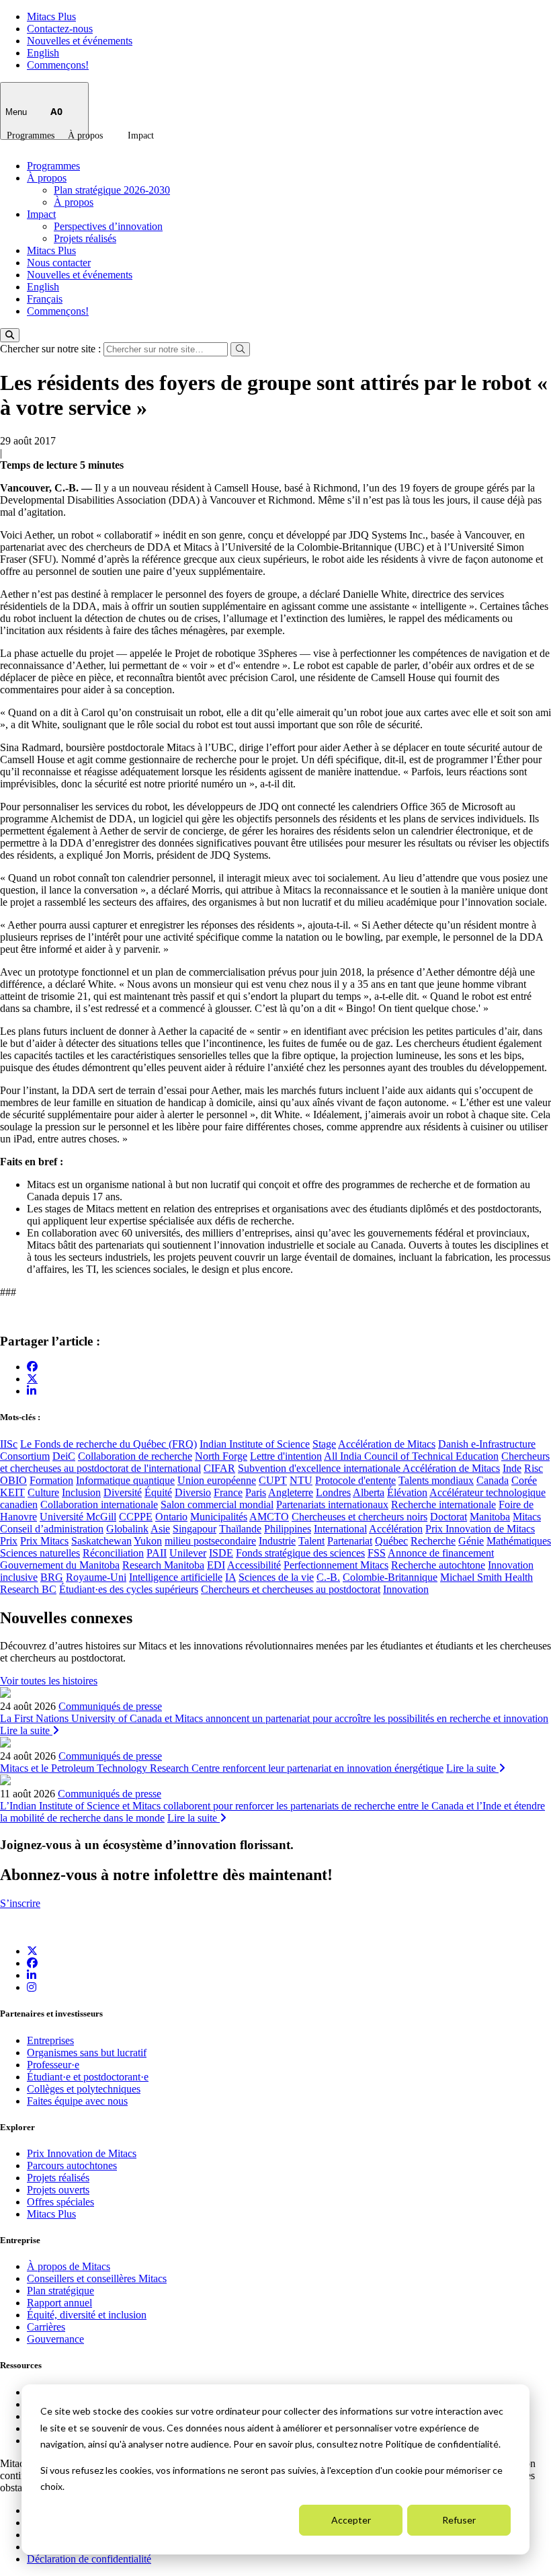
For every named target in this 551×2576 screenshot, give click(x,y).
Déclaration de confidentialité (89, 2559)
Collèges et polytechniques (84, 2089)
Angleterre (291, 1492)
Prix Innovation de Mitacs (480, 1529)
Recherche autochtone (438, 1565)
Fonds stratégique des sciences (300, 1553)
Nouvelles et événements (80, 41)
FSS (377, 1553)
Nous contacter (59, 263)
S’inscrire (20, 1903)
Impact (141, 135)
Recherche (433, 1541)
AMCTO (269, 1517)
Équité (158, 1492)
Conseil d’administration (52, 1529)
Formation (51, 1480)
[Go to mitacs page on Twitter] (32, 1378)
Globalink (127, 1529)
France (228, 1492)
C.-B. (328, 1577)
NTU (301, 1480)
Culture (43, 1492)
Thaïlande (240, 1529)
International (340, 1529)
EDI (216, 1565)
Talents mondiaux (436, 1480)
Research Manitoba (163, 1565)
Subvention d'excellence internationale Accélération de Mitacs (369, 1468)
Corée (524, 1480)
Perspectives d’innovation (108, 226)
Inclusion (81, 1492)
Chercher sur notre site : (52, 349)
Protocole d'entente (355, 1480)
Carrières (46, 2327)
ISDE (221, 1553)
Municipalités (219, 1517)
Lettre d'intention (286, 1456)
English (43, 53)
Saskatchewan (101, 1541)
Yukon (148, 1541)
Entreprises (50, 2040)
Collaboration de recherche (135, 1456)
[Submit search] (240, 349)
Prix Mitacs (44, 1541)
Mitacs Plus (51, 16)
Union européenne (217, 1480)
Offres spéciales (60, 2202)
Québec (391, 1541)
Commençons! (58, 65)
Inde (512, 1468)
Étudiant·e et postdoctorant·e (88, 2077)
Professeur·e (53, 2065)
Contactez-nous (60, 29)
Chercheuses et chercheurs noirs (359, 1517)
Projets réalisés (85, 238)
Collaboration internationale (99, 1505)
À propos (85, 135)
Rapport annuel (59, 2303)
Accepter (351, 2520)
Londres (333, 1492)
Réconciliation (113, 1553)
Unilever (188, 1553)
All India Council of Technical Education (411, 1456)
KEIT (12, 1492)
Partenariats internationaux (332, 1505)
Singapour (195, 1529)
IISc (9, 1444)
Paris (256, 1492)
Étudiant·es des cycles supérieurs (129, 1589)
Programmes (31, 135)
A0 (56, 111)
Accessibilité (254, 1565)
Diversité (123, 1492)
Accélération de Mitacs (387, 1444)
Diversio (193, 1492)
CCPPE (136, 1517)
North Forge (221, 1456)
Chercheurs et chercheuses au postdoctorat (291, 1589)
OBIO (13, 1480)
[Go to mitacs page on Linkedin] (32, 1391)
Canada (493, 1480)
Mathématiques (519, 1541)
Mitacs (527, 1517)
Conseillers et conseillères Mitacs (97, 2278)
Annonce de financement (441, 1553)
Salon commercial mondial (217, 1505)
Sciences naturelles (40, 1553)
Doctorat (449, 1517)
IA (230, 1577)
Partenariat (350, 1541)
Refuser (459, 2520)
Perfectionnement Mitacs (336, 1565)
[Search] (10, 335)
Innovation (406, 1589)
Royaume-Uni (96, 1577)
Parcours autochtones (72, 2165)
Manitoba (490, 1517)
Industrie (277, 1541)
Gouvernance (55, 2339)
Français (45, 299)
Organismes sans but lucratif (87, 2053)
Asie (160, 1529)
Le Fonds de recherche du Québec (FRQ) (109, 1444)
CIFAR (219, 1468)
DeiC (64, 1456)
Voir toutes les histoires (49, 1681)
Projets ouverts (58, 2190)
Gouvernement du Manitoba (60, 1565)
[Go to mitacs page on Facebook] (32, 1367)
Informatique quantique (125, 1480)
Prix (9, 1541)
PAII (157, 1553)
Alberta (369, 1492)
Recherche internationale (443, 1505)
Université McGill (78, 1517)
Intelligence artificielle (176, 1577)
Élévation (407, 1492)
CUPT (273, 1480)
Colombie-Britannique (390, 1577)
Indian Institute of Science (255, 1444)
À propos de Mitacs (69, 2266)
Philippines (288, 1529)
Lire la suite (26, 1730)
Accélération (396, 1529)
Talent (311, 1541)
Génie (471, 1541)
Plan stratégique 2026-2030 (112, 190)
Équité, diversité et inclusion (87, 2315)
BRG (52, 1577)
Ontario (171, 1517)
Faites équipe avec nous (77, 2101)
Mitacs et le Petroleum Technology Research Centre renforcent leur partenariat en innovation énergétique (222, 1768)
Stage (324, 1444)
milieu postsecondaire (210, 1541)
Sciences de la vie (276, 1577)
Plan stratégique (60, 2291)
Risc (534, 1468)
